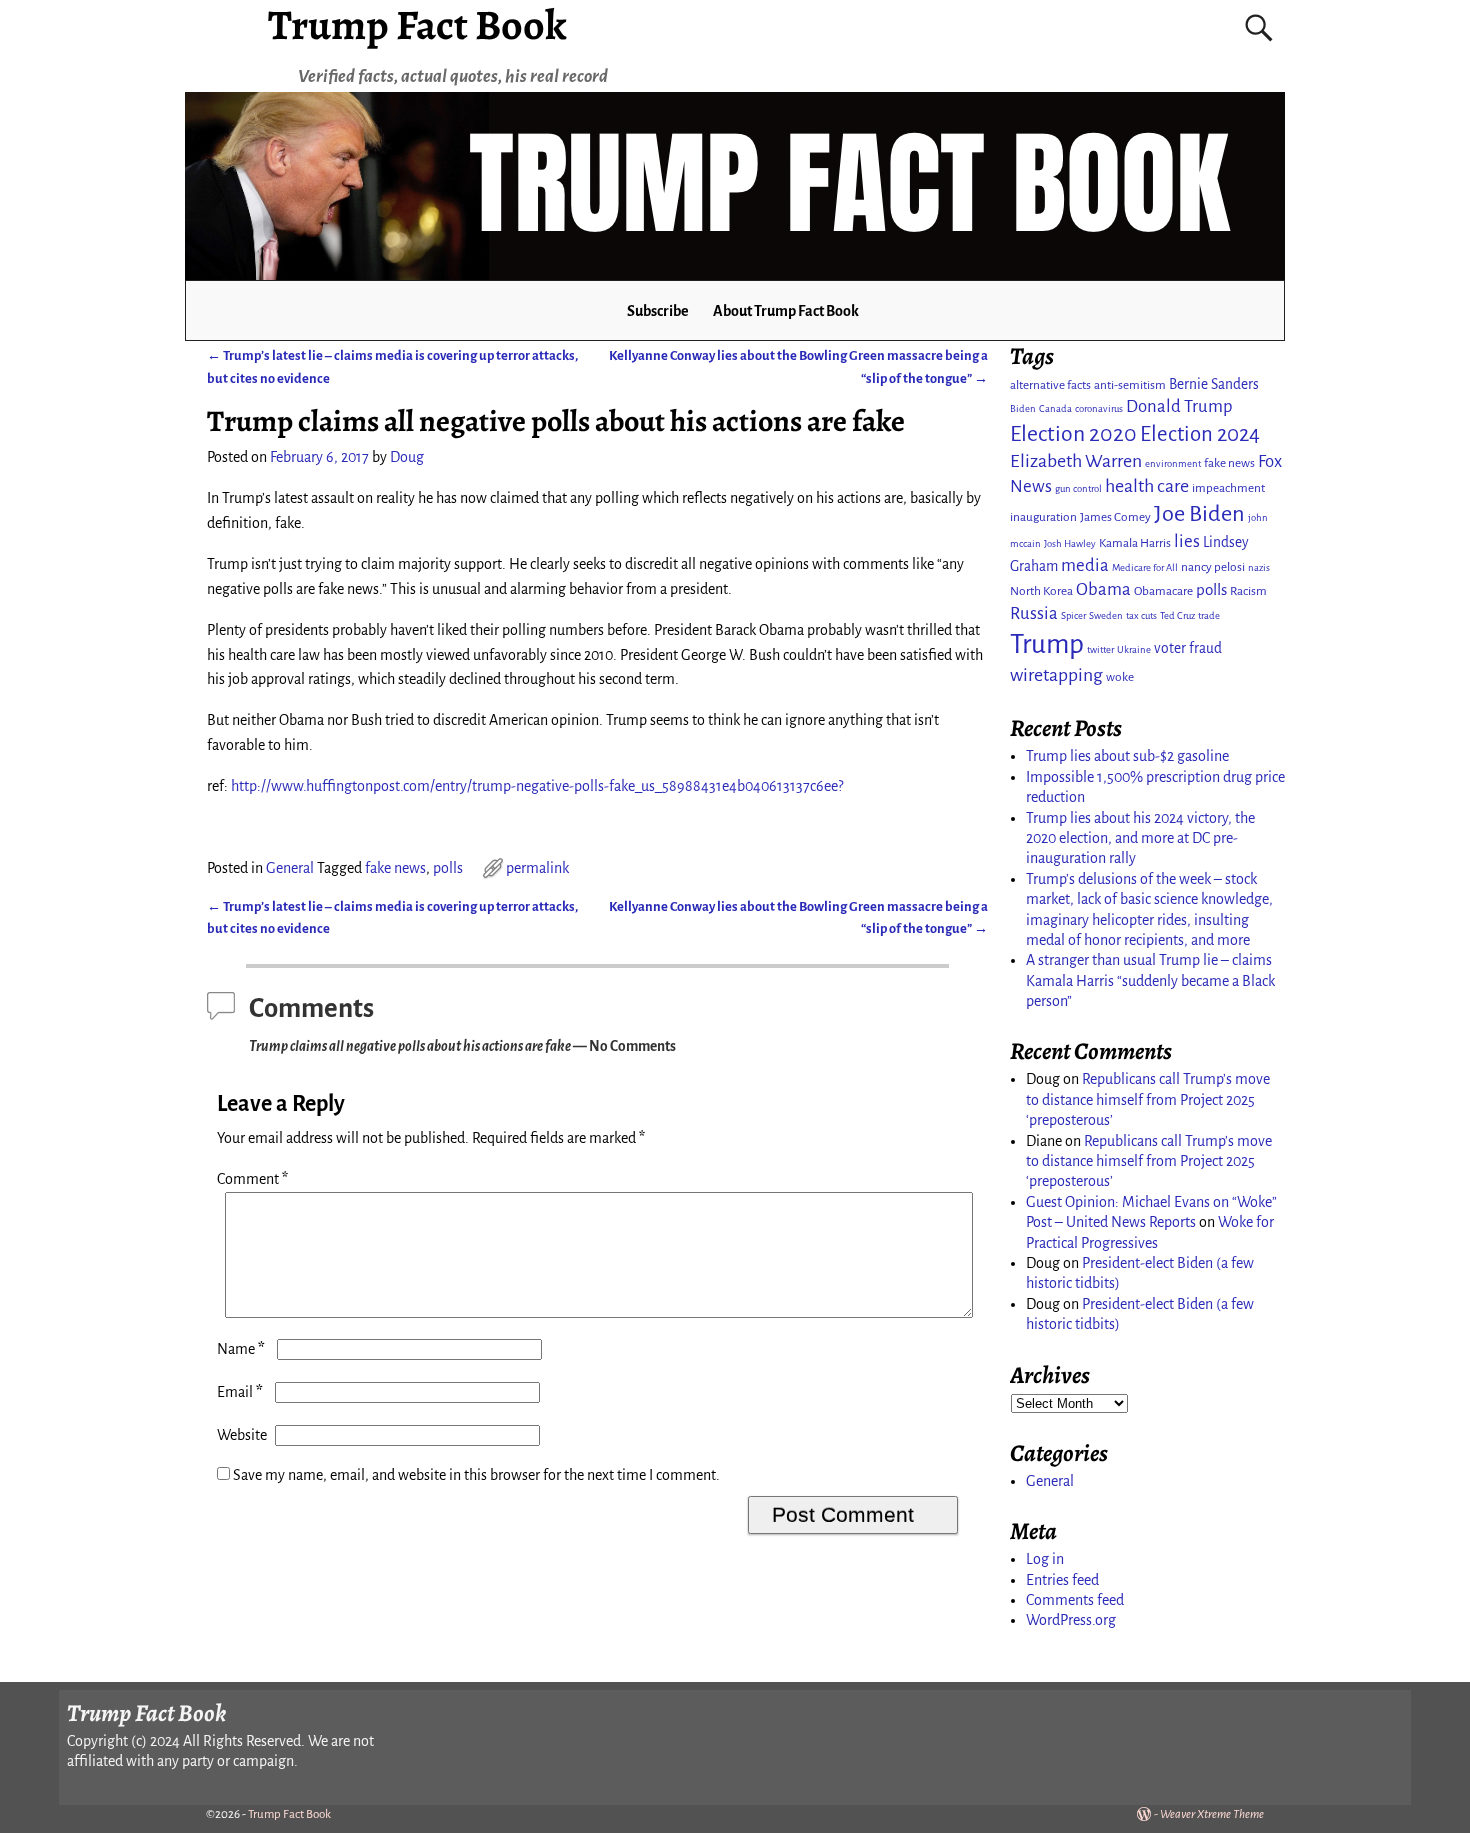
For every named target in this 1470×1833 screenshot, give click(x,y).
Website (242, 1435)
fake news (395, 868)
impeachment (1228, 488)
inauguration (1043, 517)
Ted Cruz (1177, 615)
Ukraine (1134, 649)
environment (1173, 463)
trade (1209, 615)
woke (1120, 677)
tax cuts (1141, 615)
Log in (1045, 1559)
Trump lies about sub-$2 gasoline (1127, 756)
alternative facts (1050, 385)
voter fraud (1188, 648)
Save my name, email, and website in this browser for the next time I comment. (476, 1475)
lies (1187, 541)
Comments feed (1075, 1600)
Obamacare (1163, 591)
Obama (1103, 589)
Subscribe (658, 311)
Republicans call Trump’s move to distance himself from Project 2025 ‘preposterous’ (1148, 1099)
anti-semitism (1130, 385)
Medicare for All (1145, 567)
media (1085, 565)
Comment (252, 1179)
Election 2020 (1073, 434)
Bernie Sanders (1214, 384)
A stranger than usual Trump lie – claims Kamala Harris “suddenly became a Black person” (1150, 980)
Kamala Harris (1135, 543)
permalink (537, 868)
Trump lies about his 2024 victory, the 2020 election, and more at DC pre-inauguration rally (1140, 838)
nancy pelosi (1213, 567)
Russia (1034, 613)
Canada (1055, 408)
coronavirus (1099, 408)
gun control (1078, 488)
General (290, 868)
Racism (1248, 591)
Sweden (1106, 615)
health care (1147, 486)
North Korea (1041, 591)
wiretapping (1056, 675)
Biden (1023, 408)
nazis (1259, 567)
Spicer (1073, 615)
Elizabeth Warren (1076, 461)
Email (240, 1392)
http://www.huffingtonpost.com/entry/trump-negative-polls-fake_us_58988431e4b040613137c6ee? (537, 786)
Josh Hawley (1070, 543)
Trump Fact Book (289, 1814)
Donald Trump (1179, 406)
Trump (1047, 644)
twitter (1100, 649)
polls (448, 868)
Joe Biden (1199, 514)
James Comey (1115, 517)
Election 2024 (1200, 434)
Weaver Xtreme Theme (1212, 1814)
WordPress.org (1071, 1620)
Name (241, 1349)
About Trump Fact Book (786, 311)
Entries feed (1062, 1580)
